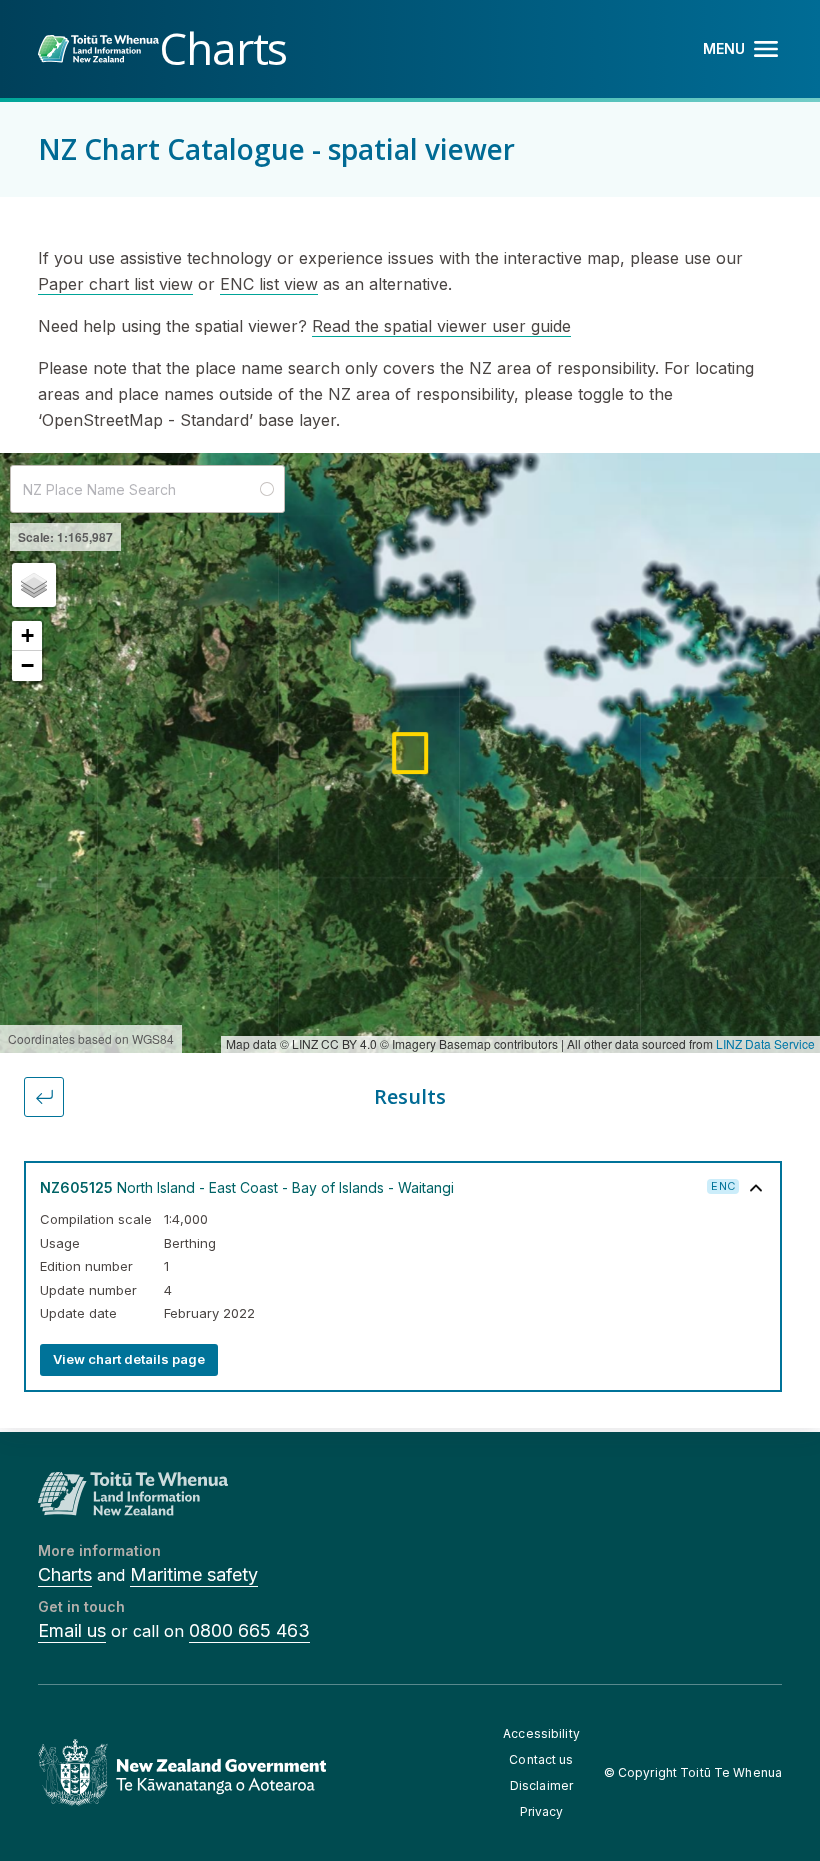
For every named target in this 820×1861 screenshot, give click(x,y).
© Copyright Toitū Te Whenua (693, 1772)
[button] (34, 585)
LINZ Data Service (765, 1043)
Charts (65, 1574)
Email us (72, 1630)
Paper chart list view (115, 284)
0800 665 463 (249, 1630)
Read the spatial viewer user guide (441, 326)
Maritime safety (194, 1574)
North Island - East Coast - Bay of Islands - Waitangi (247, 1187)
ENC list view (269, 284)
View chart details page (129, 1359)
